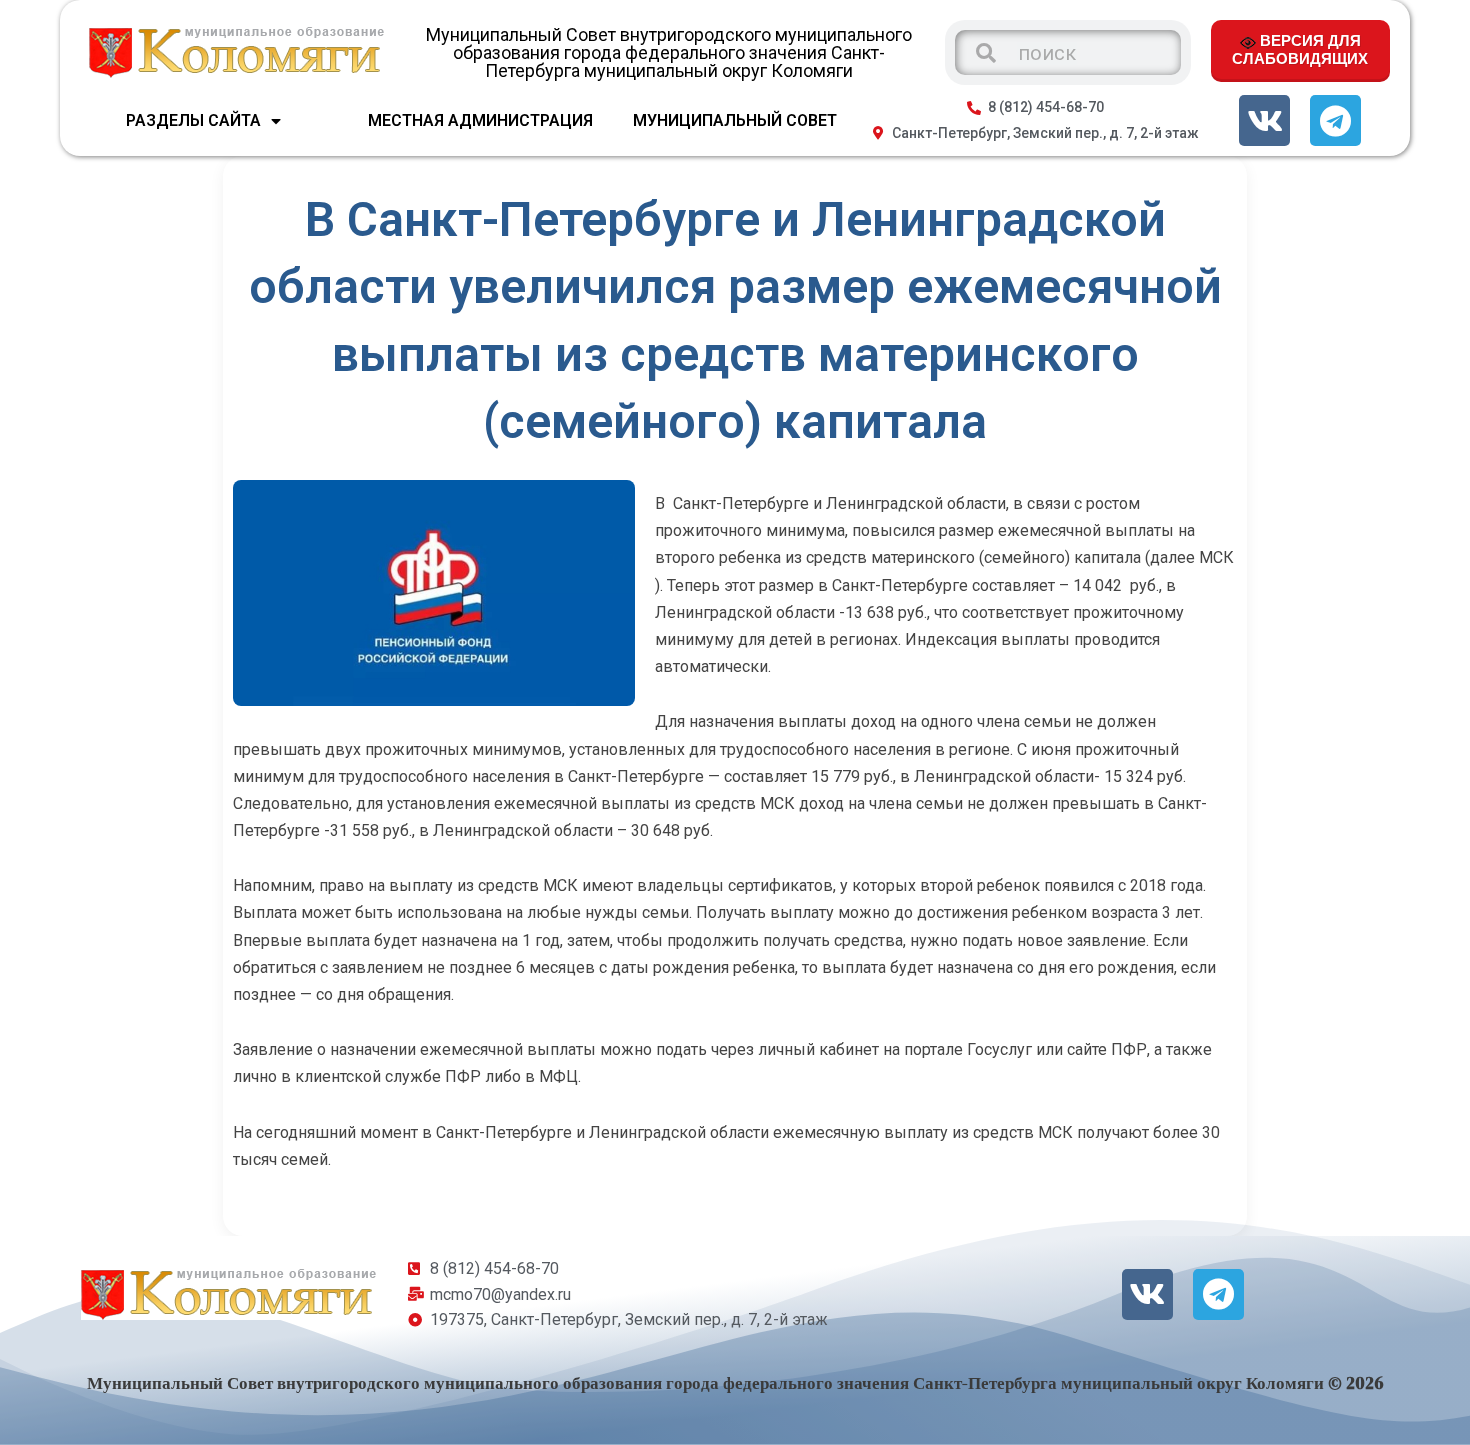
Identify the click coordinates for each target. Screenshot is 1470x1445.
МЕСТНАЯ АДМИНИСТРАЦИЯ (480, 120)
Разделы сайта (193, 120)
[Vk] (1264, 120)
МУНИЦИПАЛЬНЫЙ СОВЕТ (735, 120)
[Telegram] (1335, 120)
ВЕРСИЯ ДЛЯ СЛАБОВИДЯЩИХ (1300, 49)
